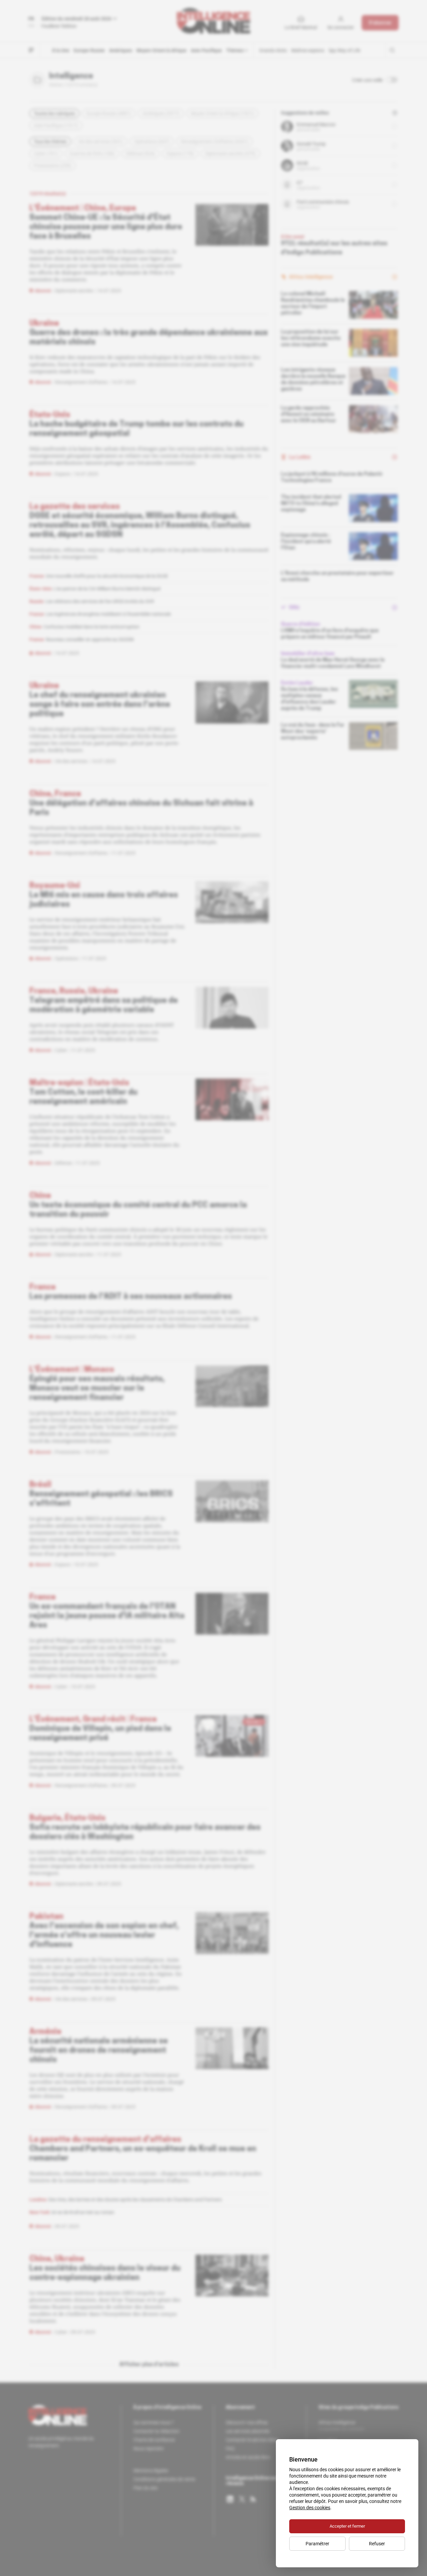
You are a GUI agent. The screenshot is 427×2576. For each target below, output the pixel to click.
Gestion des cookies (310, 2508)
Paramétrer (317, 2544)
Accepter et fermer (347, 2526)
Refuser (377, 2544)
